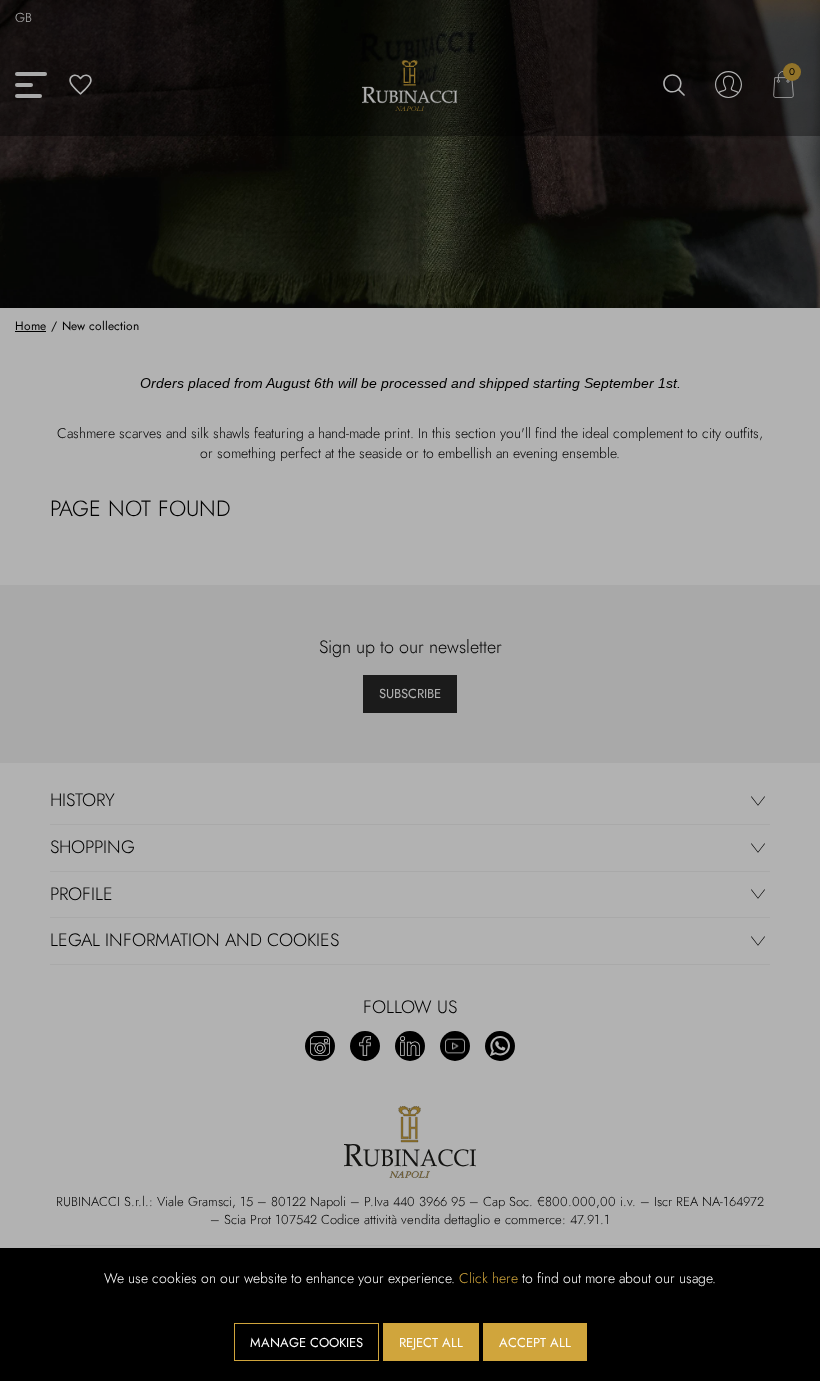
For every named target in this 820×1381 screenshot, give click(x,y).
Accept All (535, 1342)
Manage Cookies (306, 1342)
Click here (488, 1278)
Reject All (431, 1342)
